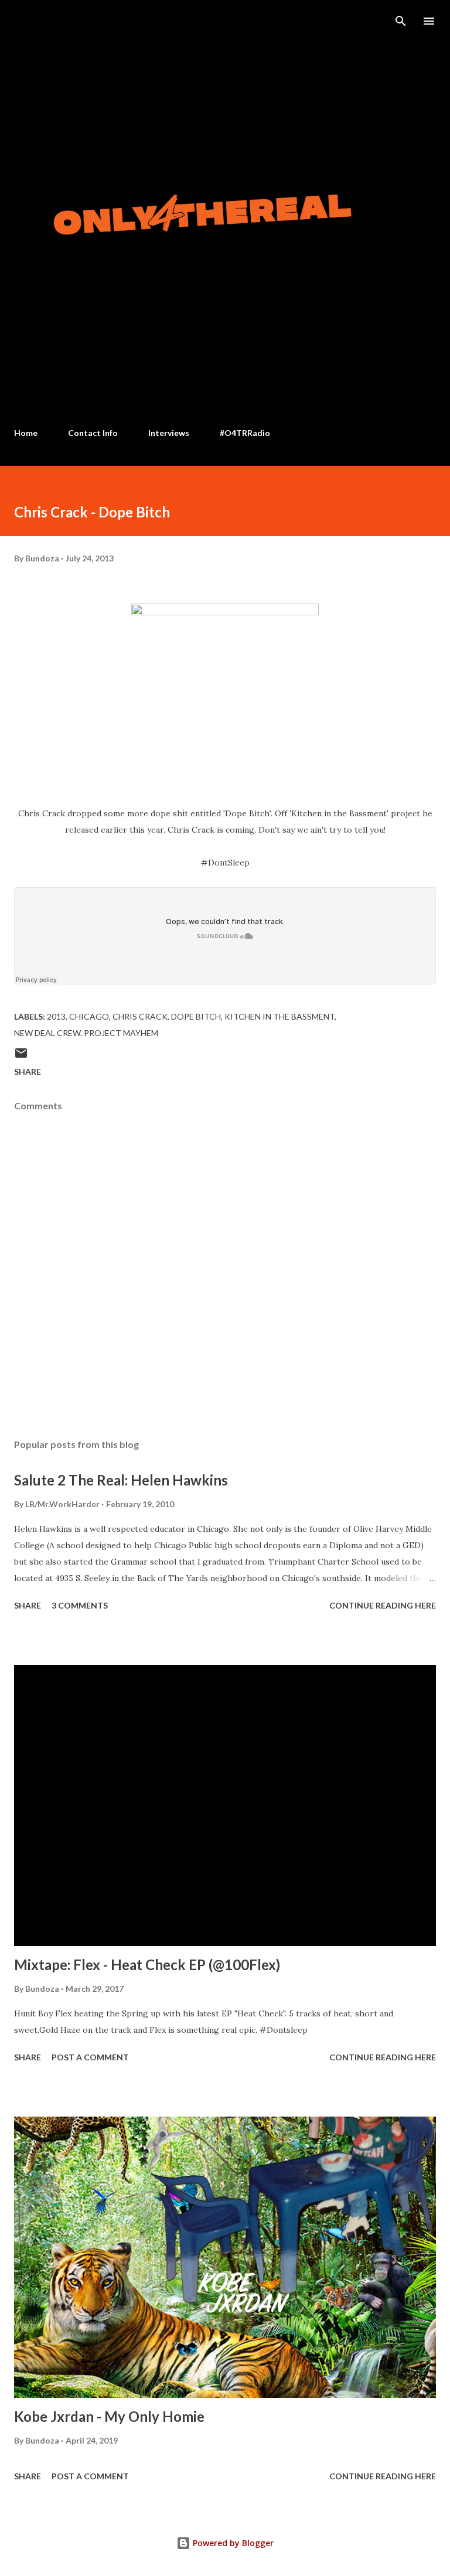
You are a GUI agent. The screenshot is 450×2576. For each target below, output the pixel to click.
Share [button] (28, 1071)
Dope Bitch (196, 1016)
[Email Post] (21, 1057)
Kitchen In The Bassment (279, 1016)
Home (26, 433)
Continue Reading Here (383, 1605)
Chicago (89, 1016)
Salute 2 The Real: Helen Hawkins (121, 1480)
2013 (56, 1016)
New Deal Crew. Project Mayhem (86, 1033)
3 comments (80, 1605)
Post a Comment (90, 2057)
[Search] (401, 21)
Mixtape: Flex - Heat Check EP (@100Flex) (147, 1965)
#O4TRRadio (245, 433)
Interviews (169, 433)
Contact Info (93, 433)
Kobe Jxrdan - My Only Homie (109, 2416)
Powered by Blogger (232, 2543)
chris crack (140, 1016)
